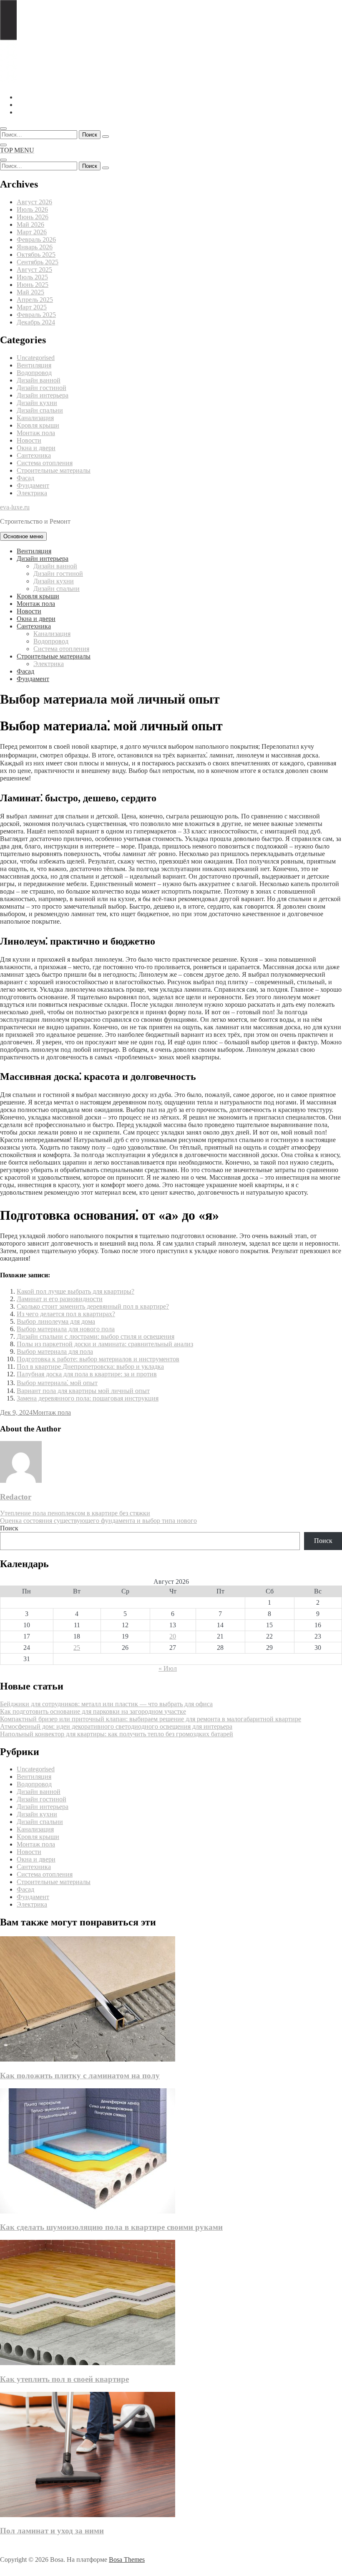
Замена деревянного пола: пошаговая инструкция (88, 1398)
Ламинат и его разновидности (60, 1299)
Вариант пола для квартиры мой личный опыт (83, 1391)
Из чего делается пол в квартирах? (66, 1314)
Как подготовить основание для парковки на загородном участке (93, 1711)
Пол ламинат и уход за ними (52, 2531)
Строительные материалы (54, 470)
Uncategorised (36, 358)
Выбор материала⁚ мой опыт (57, 1383)
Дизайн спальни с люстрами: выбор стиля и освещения (96, 1336)
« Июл (168, 1668)
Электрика (32, 493)
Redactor (16, 1497)
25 (77, 1648)
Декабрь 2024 (36, 322)
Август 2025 (34, 270)
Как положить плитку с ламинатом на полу (80, 2076)
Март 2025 (32, 307)
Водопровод (34, 373)
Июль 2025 (32, 277)
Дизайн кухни (37, 403)
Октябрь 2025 (36, 255)
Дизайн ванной (39, 380)
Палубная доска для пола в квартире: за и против (87, 1374)
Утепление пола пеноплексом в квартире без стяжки (75, 1513)
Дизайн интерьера (43, 395)
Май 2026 (30, 224)
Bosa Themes (127, 2560)
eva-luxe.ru (15, 507)
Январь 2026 (35, 247)
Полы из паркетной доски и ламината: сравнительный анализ (105, 1344)
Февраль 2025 (36, 315)
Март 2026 (32, 232)
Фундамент (33, 485)
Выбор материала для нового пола (66, 1329)
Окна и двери (36, 448)
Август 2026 (34, 202)
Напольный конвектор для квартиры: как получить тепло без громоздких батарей (117, 1734)
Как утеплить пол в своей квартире (64, 2379)
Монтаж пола (36, 433)
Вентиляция (34, 365)
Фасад (25, 478)
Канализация (35, 418)
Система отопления (45, 463)
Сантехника (34, 455)
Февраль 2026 (36, 239)
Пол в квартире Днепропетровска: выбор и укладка (90, 1367)
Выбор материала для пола (55, 1351)
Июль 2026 (32, 209)
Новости (29, 440)
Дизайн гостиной (41, 388)
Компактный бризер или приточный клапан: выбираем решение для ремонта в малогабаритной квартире (151, 1719)
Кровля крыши (38, 425)
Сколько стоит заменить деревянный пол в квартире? (93, 1306)
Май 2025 (30, 292)
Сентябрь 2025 (38, 262)
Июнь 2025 (33, 285)
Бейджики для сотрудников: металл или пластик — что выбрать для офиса (106, 1704)
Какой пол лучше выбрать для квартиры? (75, 1291)
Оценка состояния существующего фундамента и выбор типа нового (98, 1521)
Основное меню (23, 536)
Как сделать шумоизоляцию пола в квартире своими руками (111, 2227)
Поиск (9, 1528)
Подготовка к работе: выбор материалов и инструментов (98, 1359)
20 (173, 1636)
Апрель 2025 (35, 300)
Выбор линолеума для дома (56, 1321)
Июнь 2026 (33, 217)
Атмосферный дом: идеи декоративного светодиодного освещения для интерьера (116, 1726)
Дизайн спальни (40, 410)
